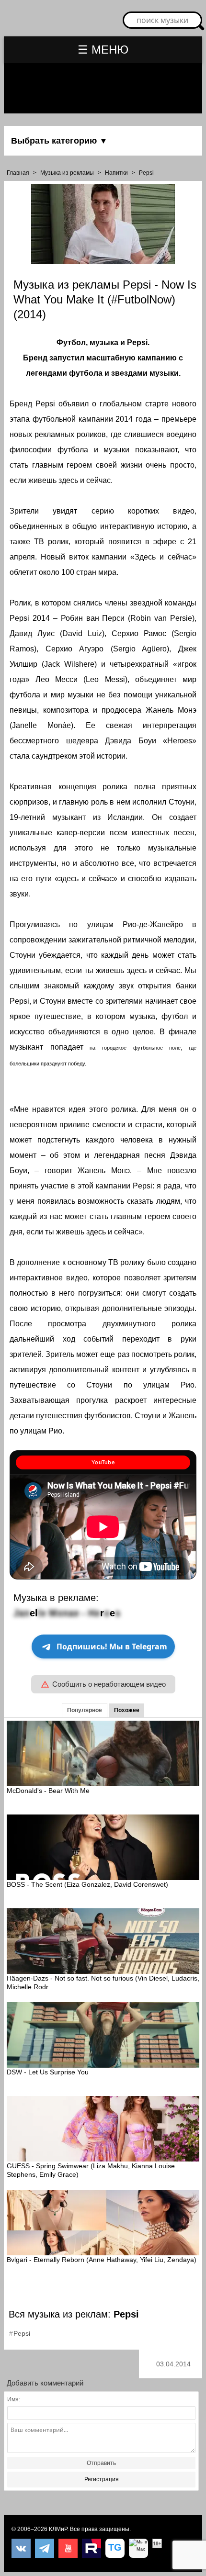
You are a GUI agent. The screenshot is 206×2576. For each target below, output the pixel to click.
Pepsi (146, 173)
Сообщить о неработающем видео (109, 1684)
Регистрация (102, 2479)
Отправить (101, 2463)
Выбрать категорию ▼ (59, 141)
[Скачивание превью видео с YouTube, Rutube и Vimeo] (115, 2548)
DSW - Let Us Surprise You (48, 2072)
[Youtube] (68, 2548)
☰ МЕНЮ (103, 50)
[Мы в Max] (138, 2548)
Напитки (116, 173)
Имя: (14, 2399)
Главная (18, 173)
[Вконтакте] (21, 2548)
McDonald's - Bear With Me (48, 1791)
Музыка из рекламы (67, 173)
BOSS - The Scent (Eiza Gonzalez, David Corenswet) (87, 1884)
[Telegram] (45, 2548)
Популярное (85, 1710)
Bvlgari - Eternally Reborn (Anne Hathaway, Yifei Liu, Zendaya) (102, 2260)
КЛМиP (58, 2529)
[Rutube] (92, 2548)
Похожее (127, 1710)
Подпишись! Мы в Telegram (112, 1646)
